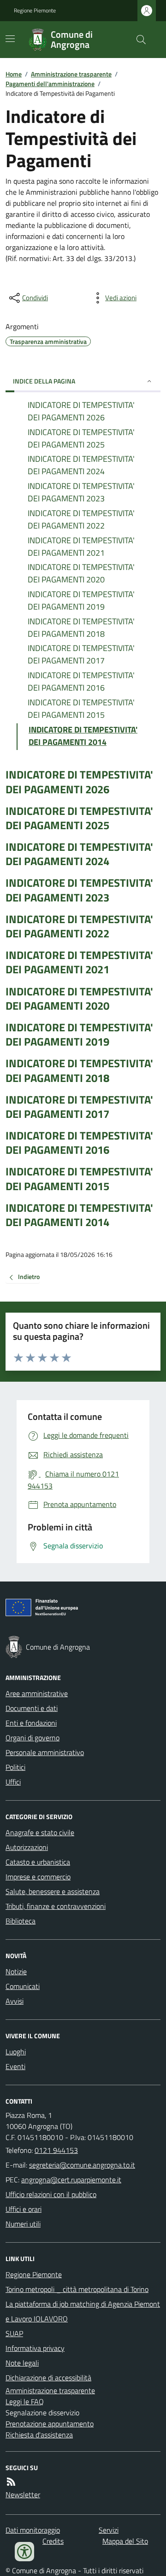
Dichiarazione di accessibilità (48, 2378)
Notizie (16, 1971)
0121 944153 (56, 2150)
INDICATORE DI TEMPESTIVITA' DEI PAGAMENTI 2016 (79, 1143)
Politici (15, 1767)
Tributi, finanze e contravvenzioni (56, 1906)
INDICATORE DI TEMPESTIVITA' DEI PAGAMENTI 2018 (79, 1070)
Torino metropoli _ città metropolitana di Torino (77, 2289)
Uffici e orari (24, 2209)
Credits (53, 2541)
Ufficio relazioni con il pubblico (51, 2194)
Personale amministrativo (45, 1752)
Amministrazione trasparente (71, 74)
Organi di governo (33, 1738)
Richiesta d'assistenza (39, 2435)
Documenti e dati (32, 1708)
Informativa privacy (35, 2348)
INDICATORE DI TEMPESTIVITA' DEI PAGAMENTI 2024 (79, 854)
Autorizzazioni (27, 1847)
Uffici (13, 1782)
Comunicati (23, 1986)
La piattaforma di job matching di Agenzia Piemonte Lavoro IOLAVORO (83, 2311)
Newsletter (23, 2495)
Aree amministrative (37, 1693)
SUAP (14, 2333)
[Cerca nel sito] (137, 40)
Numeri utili (23, 2224)
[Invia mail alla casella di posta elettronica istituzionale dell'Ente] (82, 2165)
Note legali (22, 2363)
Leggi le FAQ (25, 2402)
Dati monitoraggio (33, 2530)
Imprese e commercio (38, 1877)
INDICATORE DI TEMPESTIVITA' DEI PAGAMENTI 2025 (79, 818)
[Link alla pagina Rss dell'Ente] (11, 2482)
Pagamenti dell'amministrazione (50, 84)
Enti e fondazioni (31, 1723)
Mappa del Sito (125, 2541)
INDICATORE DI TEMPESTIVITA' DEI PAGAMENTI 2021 (79, 962)
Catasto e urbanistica (38, 1862)
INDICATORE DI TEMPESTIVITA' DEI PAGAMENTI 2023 (79, 890)
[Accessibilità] (24, 2552)
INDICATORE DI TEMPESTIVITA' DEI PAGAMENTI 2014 (79, 1215)
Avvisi (15, 2001)
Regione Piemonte (35, 11)
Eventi (15, 2066)
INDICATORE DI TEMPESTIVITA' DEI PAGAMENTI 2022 (79, 926)
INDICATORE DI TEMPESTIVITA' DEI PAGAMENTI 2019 (79, 1035)
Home (14, 74)
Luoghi (16, 2052)
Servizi (109, 2530)
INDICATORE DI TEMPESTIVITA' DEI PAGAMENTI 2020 (79, 999)
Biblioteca (21, 1921)
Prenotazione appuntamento (50, 2424)
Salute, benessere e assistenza (53, 1891)
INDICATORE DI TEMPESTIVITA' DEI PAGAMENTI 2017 (79, 1107)
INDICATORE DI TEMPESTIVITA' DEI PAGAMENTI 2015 (79, 1179)
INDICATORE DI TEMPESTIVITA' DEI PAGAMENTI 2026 (79, 782)
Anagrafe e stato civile (40, 1832)
